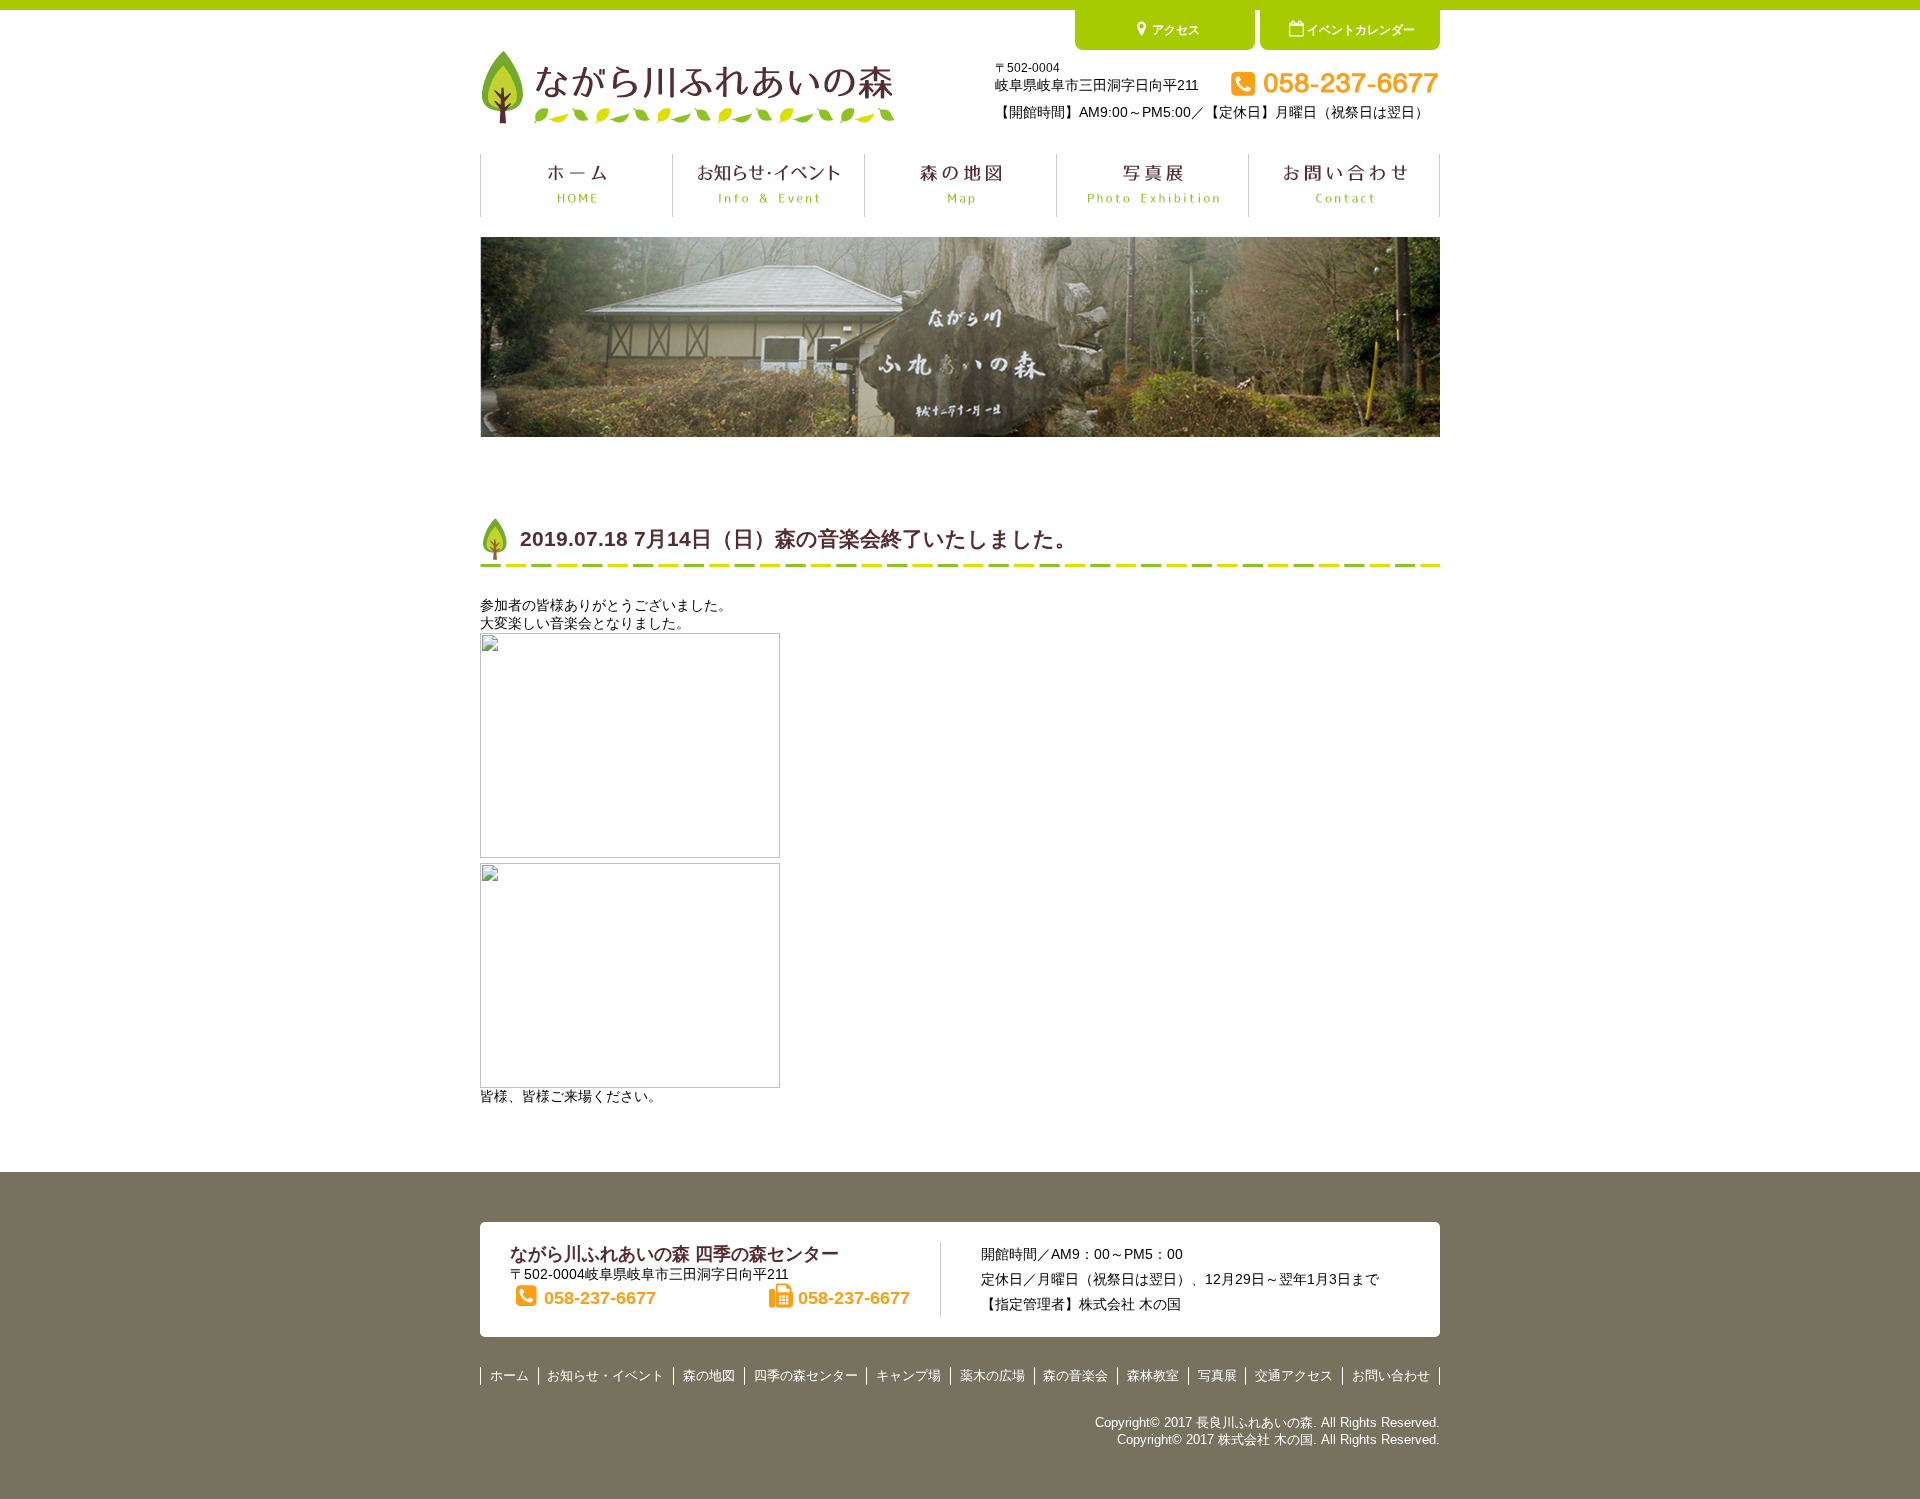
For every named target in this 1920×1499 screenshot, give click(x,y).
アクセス (1176, 30)
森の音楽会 (1075, 1375)
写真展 (1217, 1375)
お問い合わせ (1391, 1375)
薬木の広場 (992, 1375)
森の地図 (709, 1375)
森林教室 (1153, 1375)
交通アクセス (1294, 1375)
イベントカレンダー (1361, 30)
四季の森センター (806, 1375)
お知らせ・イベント (605, 1375)
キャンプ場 (908, 1375)
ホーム (509, 1375)
